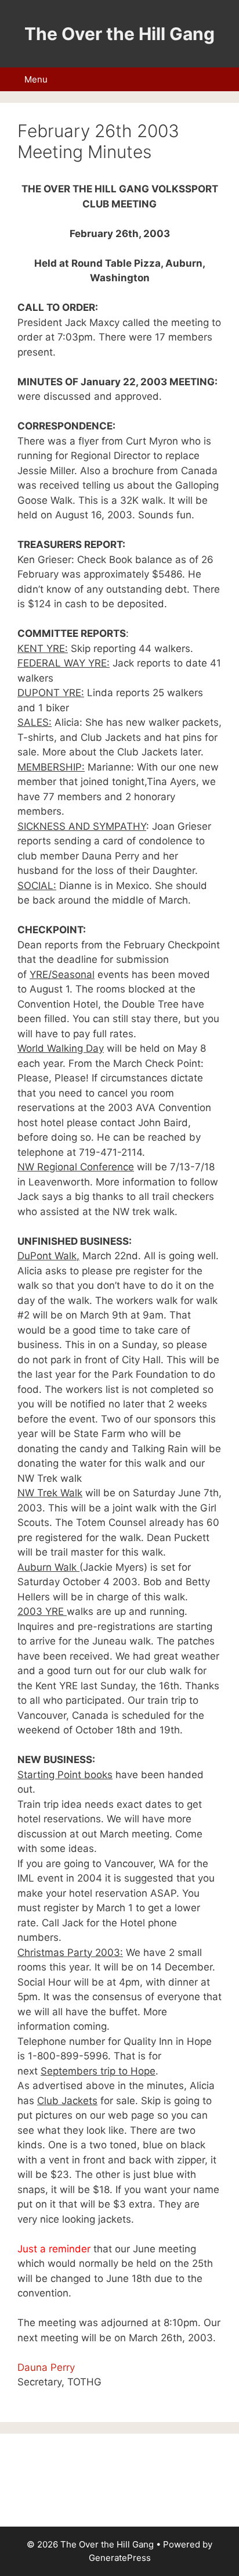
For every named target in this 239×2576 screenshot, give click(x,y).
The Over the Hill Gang (119, 34)
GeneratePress (120, 2558)
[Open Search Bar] (224, 79)
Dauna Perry (46, 2367)
